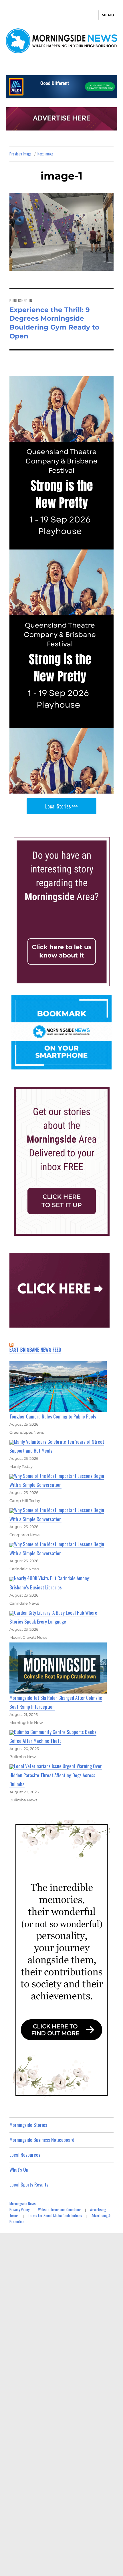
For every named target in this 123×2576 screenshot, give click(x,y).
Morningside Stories (28, 2125)
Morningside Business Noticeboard (42, 2140)
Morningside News (23, 2203)
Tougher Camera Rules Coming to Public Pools (53, 1416)
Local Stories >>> (61, 806)
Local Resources (25, 2155)
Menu (108, 15)
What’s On (19, 2169)
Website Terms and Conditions (60, 2209)
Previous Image (20, 154)
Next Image (45, 154)
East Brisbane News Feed (35, 1350)
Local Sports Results (29, 2184)
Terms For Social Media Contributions (55, 2215)
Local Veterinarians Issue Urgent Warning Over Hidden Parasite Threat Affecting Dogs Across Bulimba (56, 1775)
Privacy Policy (19, 2209)
